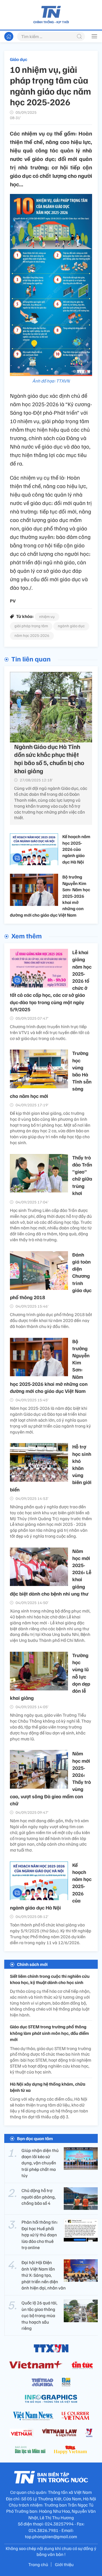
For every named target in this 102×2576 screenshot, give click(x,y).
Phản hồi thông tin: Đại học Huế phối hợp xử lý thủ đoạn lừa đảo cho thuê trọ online (40, 2235)
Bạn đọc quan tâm (35, 2138)
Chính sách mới (32, 1964)
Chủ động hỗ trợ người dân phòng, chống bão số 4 (39, 2197)
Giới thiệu (64, 2564)
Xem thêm (26, 936)
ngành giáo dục (71, 626)
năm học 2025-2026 (32, 635)
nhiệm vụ (47, 616)
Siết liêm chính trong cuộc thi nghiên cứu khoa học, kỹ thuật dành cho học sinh (50, 1979)
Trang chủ (38, 2564)
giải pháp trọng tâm (31, 626)
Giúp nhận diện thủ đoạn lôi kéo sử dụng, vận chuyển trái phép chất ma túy (40, 2163)
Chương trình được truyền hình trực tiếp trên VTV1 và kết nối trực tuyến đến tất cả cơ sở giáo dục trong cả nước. (50, 1032)
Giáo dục (19, 59)
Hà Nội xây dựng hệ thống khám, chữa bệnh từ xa (48, 2087)
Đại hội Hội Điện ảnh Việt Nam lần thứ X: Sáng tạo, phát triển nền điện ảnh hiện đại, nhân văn (44, 2275)
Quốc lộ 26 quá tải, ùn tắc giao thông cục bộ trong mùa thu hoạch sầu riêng (39, 2315)
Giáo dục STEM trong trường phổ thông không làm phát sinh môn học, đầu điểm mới (49, 2033)
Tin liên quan (31, 659)
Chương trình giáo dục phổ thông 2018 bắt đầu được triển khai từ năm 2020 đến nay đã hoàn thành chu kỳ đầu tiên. (51, 1320)
